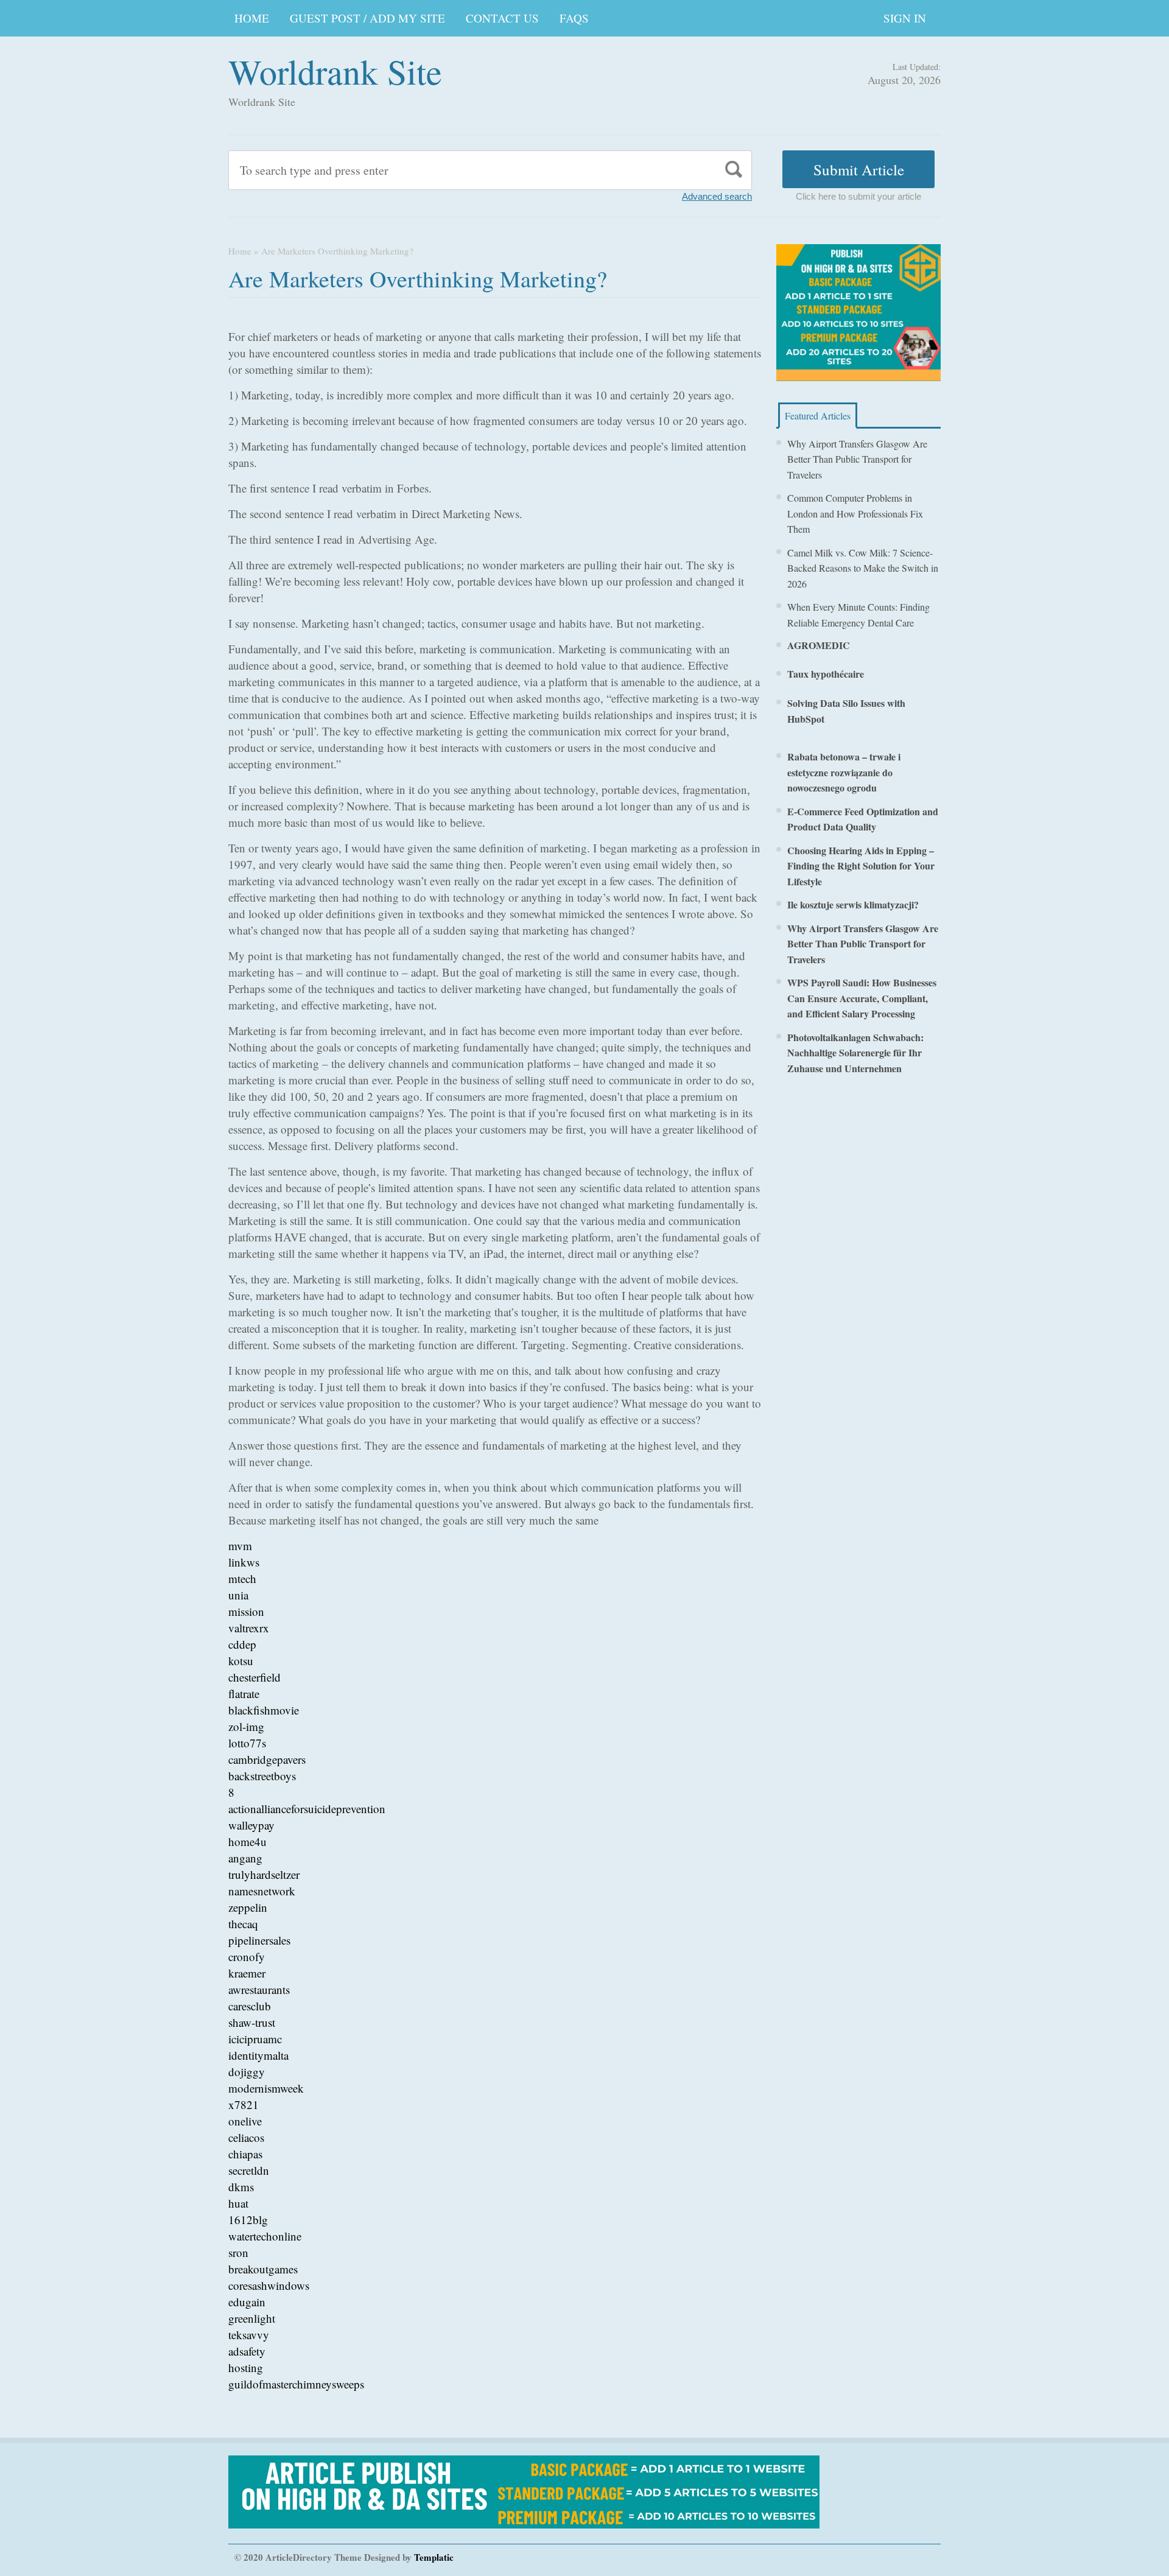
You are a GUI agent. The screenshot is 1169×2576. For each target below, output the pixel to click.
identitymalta (258, 2055)
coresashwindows (269, 2285)
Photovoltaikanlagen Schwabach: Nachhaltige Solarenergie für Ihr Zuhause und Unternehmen (855, 1053)
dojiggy (247, 2072)
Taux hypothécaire (826, 674)
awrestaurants (259, 1989)
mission (246, 1611)
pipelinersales (259, 1940)
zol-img (246, 1726)
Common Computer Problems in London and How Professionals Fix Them (855, 513)
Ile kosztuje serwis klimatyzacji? (853, 904)
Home (240, 251)
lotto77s (247, 1743)
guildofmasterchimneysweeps (296, 2384)
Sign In (905, 18)
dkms (241, 2187)
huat (238, 2203)
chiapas (245, 2154)
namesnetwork (262, 1891)
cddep (242, 1644)
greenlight (252, 2318)
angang (245, 1858)
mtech (242, 1578)
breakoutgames (263, 2269)
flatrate (244, 1693)
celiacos (246, 2137)
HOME (252, 18)
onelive (245, 2121)
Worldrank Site (335, 71)
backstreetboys (262, 1776)
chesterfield (255, 1677)
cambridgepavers (267, 1759)
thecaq (243, 1924)
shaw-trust (252, 2022)
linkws (244, 1562)
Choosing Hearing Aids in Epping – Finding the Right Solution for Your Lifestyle (861, 866)
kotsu (241, 1661)
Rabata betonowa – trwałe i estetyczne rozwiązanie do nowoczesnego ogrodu (844, 772)
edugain (247, 2302)
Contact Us (502, 18)
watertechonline (265, 2236)
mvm (240, 1546)
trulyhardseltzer (264, 1874)
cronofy (247, 1957)
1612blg (248, 2220)
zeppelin (248, 1907)
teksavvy (249, 2335)
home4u (247, 1841)
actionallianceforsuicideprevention (307, 1809)
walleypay (251, 1825)
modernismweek (266, 2088)
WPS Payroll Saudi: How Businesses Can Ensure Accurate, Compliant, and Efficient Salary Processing (862, 998)
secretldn (249, 2170)
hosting (246, 2367)
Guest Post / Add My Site (367, 18)
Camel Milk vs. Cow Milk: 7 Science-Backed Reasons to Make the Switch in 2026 (863, 568)
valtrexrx (249, 1628)
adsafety (247, 2351)
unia (238, 1595)
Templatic (434, 2557)
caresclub (250, 2006)
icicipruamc (255, 2039)
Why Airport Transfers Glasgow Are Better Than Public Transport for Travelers (857, 459)
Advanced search (717, 196)
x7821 (244, 2104)
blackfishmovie (264, 1710)
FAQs (574, 18)
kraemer (247, 1973)
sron (238, 2252)
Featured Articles (818, 416)
